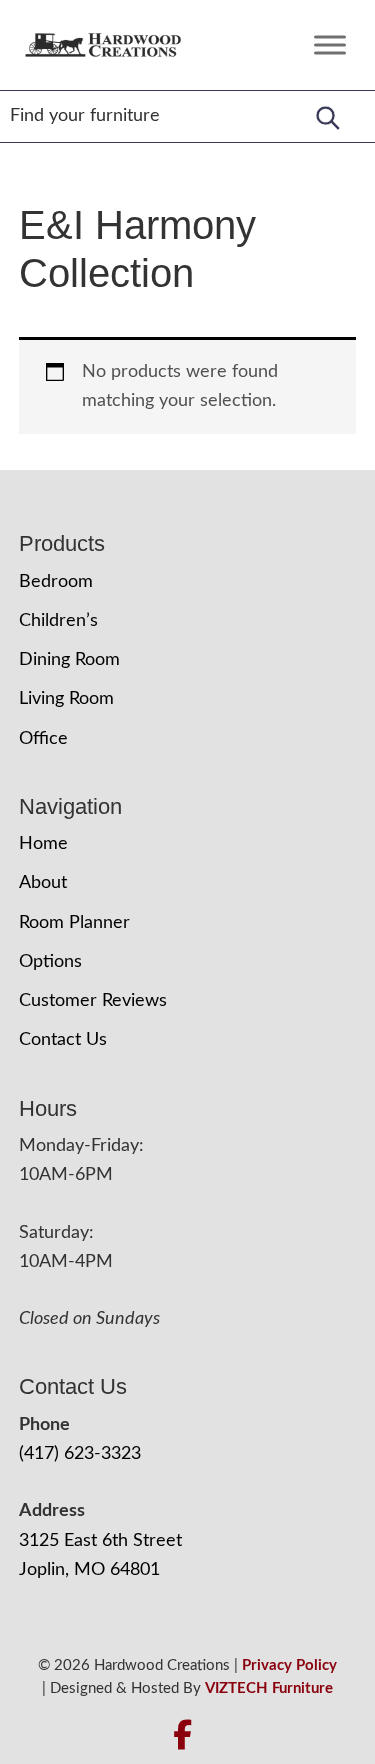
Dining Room (69, 660)
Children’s (58, 621)
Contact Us (63, 1040)
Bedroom (56, 582)
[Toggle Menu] (330, 44)
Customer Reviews (93, 1001)
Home (43, 844)
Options (50, 962)
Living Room (66, 699)
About (43, 883)
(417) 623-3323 (80, 1454)
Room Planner (74, 923)
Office (43, 739)
